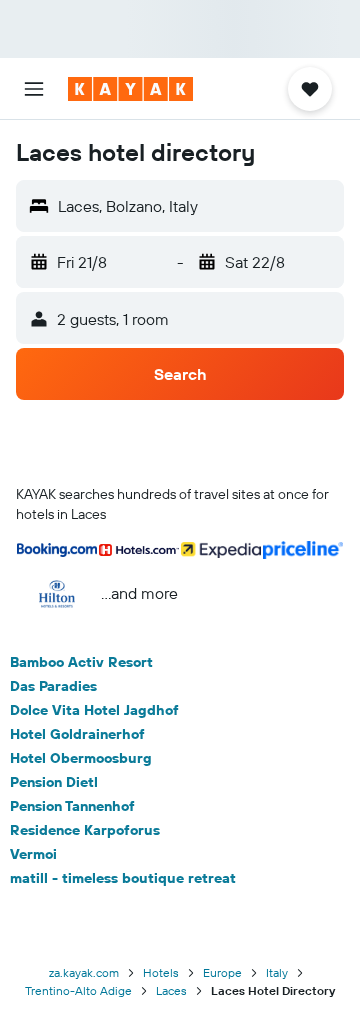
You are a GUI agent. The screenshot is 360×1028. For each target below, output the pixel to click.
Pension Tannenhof (72, 806)
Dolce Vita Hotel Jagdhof (94, 710)
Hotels (161, 972)
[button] (34, 89)
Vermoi (33, 854)
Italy (277, 972)
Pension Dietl (54, 782)
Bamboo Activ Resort (81, 662)
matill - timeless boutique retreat (123, 878)
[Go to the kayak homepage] (130, 89)
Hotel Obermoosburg (81, 758)
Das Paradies (53, 686)
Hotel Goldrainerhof (77, 734)
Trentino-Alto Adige (78, 990)
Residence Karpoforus (85, 830)
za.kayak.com (84, 972)
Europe (222, 972)
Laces (171, 990)
